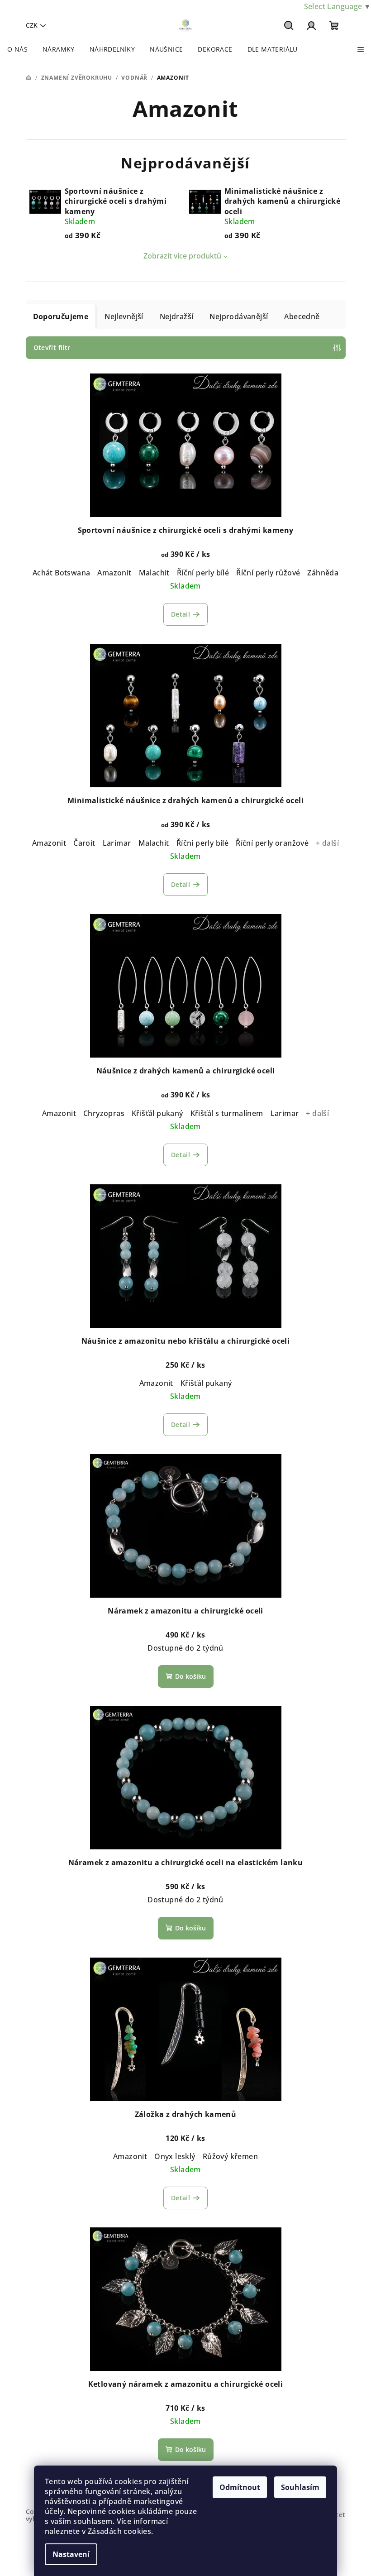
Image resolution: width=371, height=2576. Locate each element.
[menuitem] (17, 49)
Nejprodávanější (239, 316)
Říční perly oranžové (272, 843)
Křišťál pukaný (157, 1113)
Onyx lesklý (175, 2156)
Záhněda (323, 573)
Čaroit (84, 843)
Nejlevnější (124, 316)
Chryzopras (104, 1113)
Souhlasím (300, 2487)
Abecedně (302, 316)
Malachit (154, 573)
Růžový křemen (230, 2156)
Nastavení (71, 2554)
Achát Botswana (62, 573)
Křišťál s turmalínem (227, 1113)
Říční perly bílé (203, 573)
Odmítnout (240, 2487)
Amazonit (114, 573)
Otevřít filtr (52, 347)
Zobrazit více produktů (182, 256)
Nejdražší (177, 316)
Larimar (117, 843)
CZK (32, 25)
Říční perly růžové (268, 573)
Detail (181, 614)
